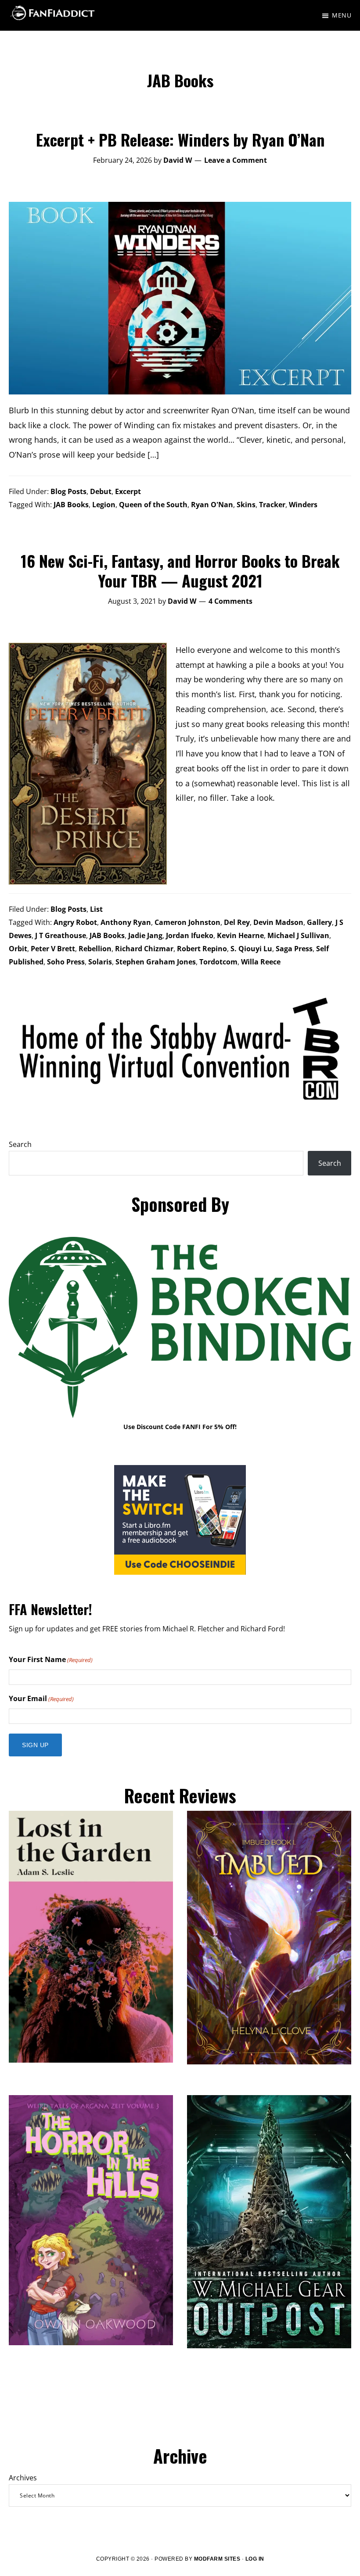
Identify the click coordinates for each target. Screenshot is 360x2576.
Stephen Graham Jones (156, 962)
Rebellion (95, 949)
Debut (101, 491)
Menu (342, 15)
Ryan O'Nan (212, 505)
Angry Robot (75, 922)
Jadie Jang (145, 935)
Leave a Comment (236, 160)
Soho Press (66, 962)
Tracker (272, 505)
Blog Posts (68, 491)
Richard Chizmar (144, 949)
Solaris (100, 962)
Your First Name (51, 1659)
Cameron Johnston (187, 922)
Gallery (319, 922)
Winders (303, 505)
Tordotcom (218, 962)
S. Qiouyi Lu (251, 949)
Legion (104, 505)
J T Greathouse (61, 935)
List (96, 909)
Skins (246, 505)
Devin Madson (278, 922)
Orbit (18, 949)
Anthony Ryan (126, 922)
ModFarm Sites (217, 2559)
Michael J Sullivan (298, 935)
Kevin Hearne (240, 935)
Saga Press (294, 949)
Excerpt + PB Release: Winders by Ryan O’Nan (180, 139)
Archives (23, 2478)
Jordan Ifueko (190, 935)
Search (20, 1144)
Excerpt (128, 491)
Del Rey (237, 922)
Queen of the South (153, 505)
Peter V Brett (53, 949)
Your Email (41, 1698)
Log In (255, 2559)
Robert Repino (202, 949)
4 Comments (230, 601)
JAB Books (71, 505)
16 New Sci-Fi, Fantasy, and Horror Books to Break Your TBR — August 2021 (180, 570)
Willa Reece (261, 962)
